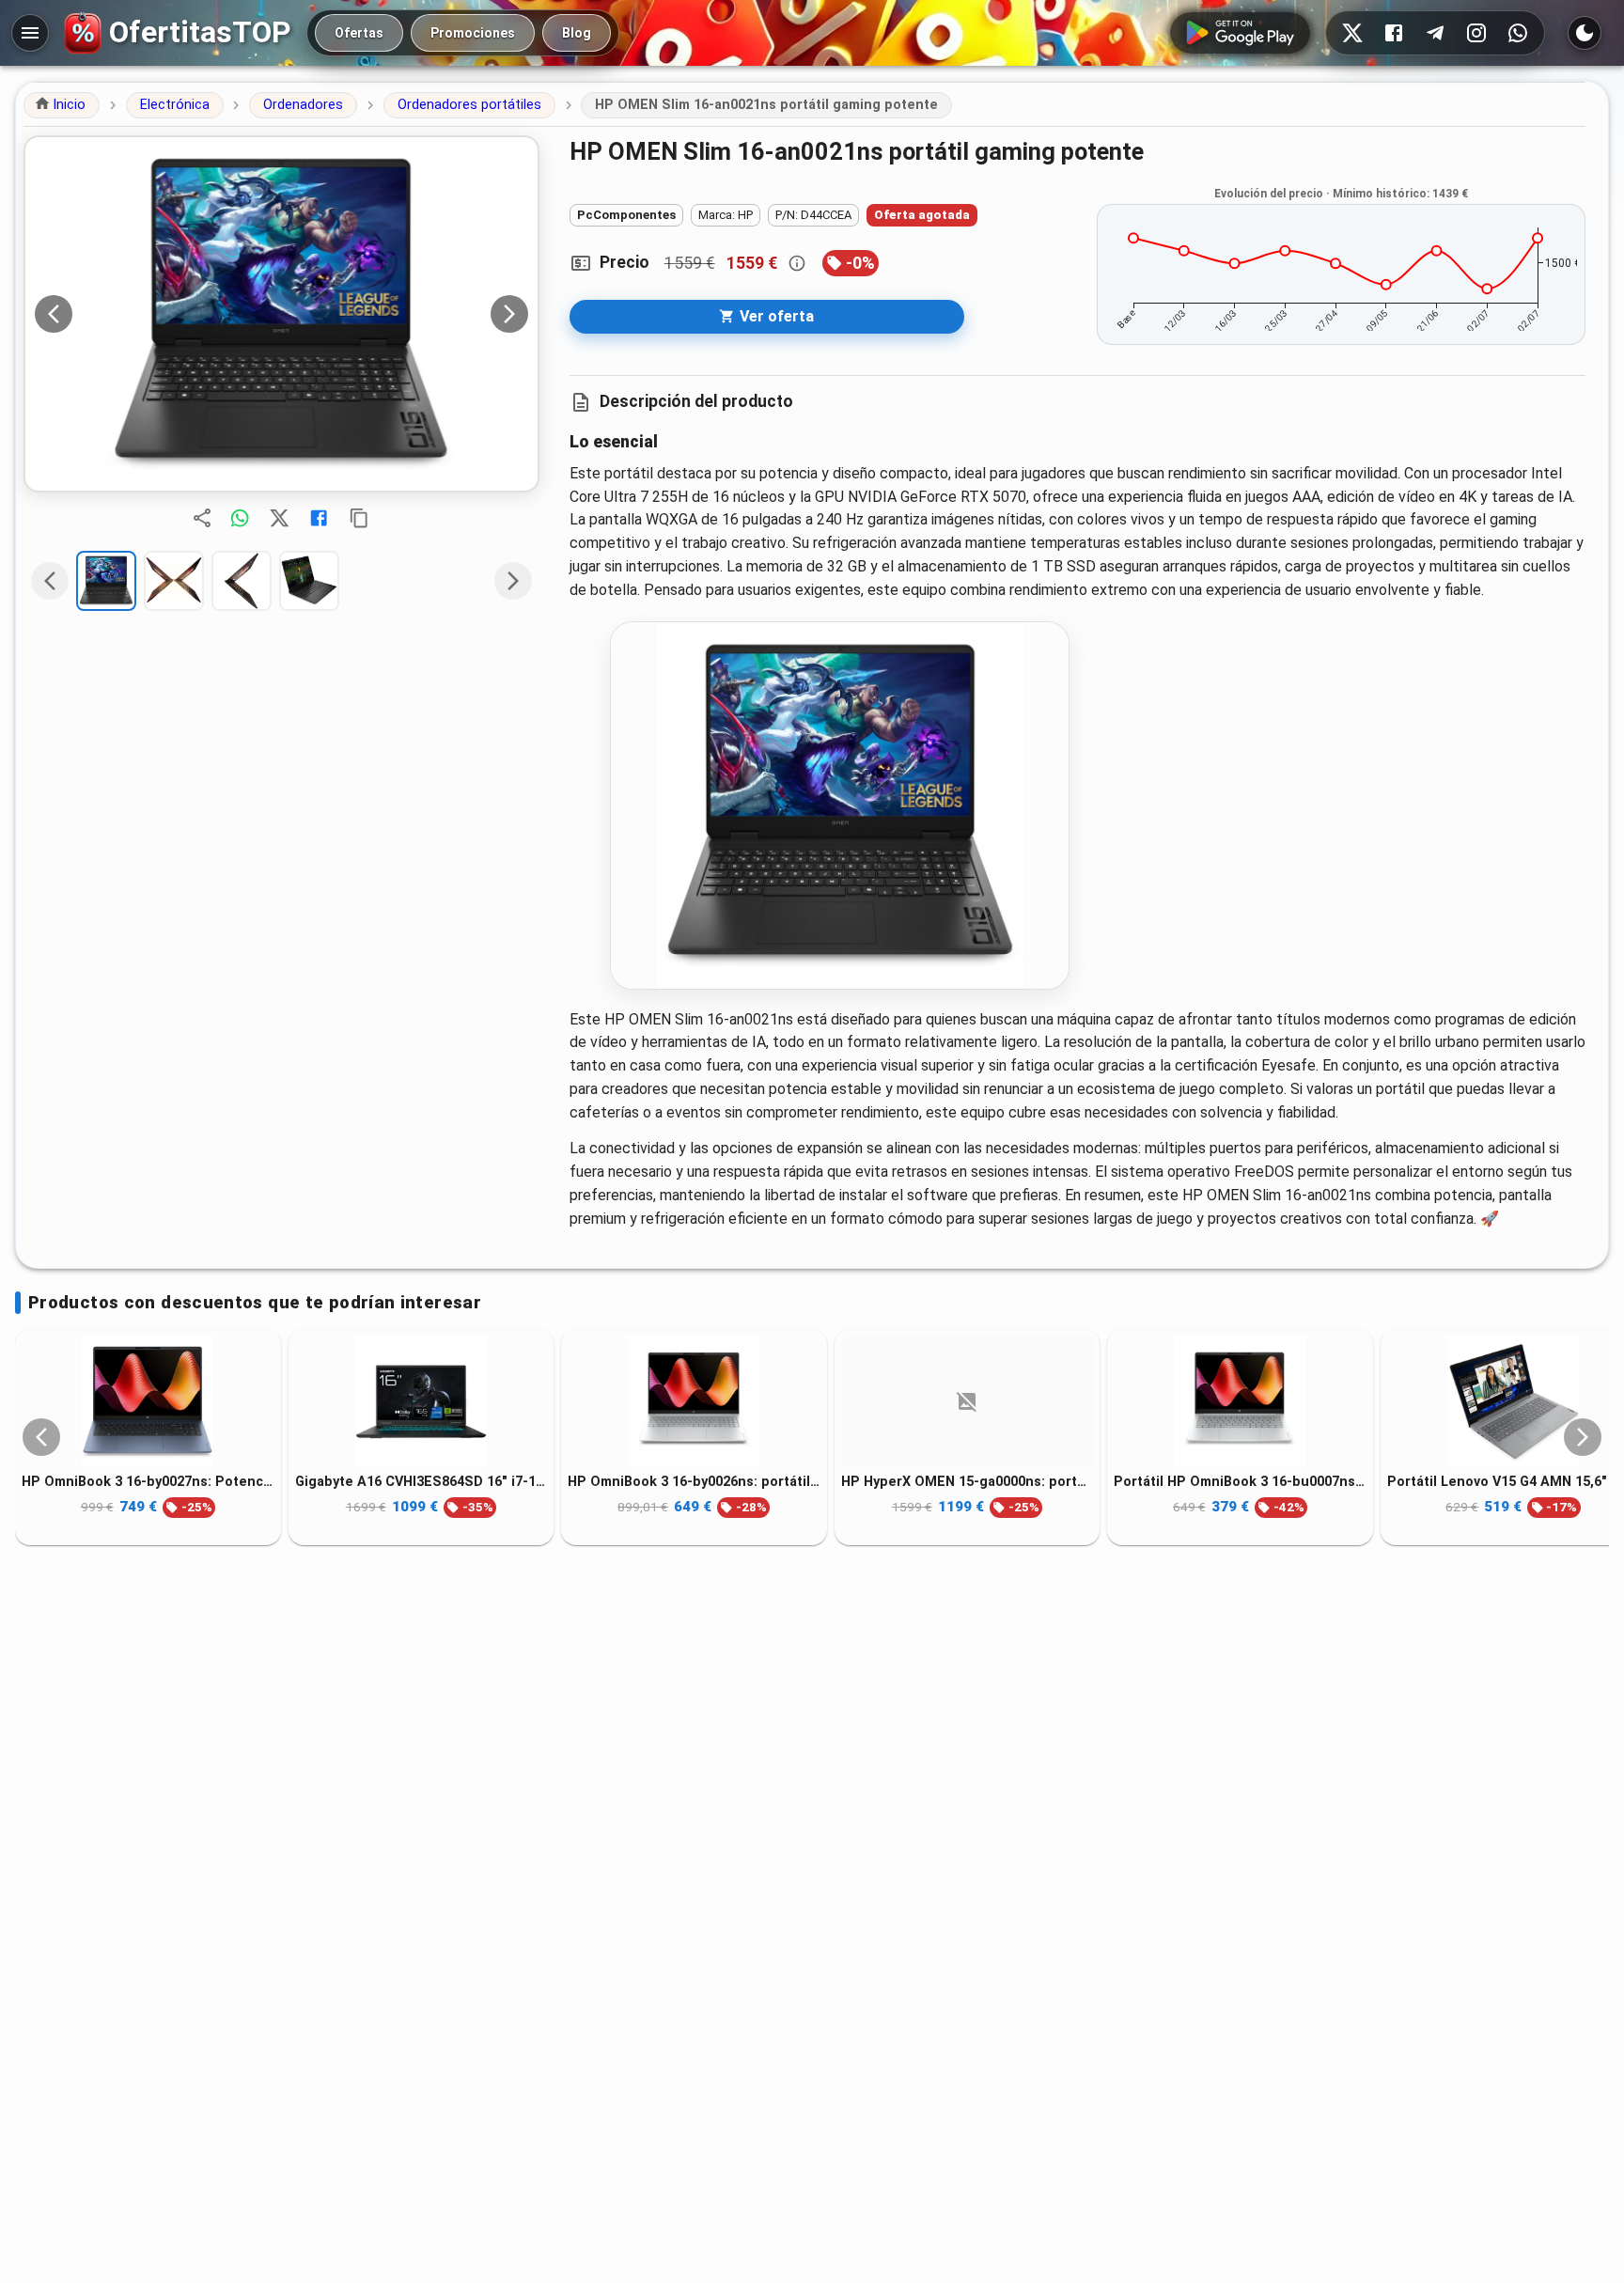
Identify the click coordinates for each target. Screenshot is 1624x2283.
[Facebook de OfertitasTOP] (1394, 33)
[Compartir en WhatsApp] (240, 518)
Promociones (473, 33)
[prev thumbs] (50, 581)
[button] (62, 105)
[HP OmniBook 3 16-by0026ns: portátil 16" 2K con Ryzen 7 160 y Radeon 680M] (694, 1401)
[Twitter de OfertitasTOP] (1352, 33)
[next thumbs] (513, 581)
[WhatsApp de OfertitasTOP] (1518, 33)
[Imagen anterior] (54, 314)
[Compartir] (202, 518)
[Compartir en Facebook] (319, 518)
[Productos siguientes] (1583, 1437)
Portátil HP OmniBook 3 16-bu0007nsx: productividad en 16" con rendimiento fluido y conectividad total (1240, 1482)
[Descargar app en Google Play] (1240, 33)
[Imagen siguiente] (509, 314)
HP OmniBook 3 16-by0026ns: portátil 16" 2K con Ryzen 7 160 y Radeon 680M (694, 1482)
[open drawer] (30, 33)
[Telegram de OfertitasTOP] (1435, 33)
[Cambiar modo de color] (1585, 33)
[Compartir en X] (279, 518)
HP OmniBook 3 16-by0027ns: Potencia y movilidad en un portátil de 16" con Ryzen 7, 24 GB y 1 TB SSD (148, 1482)
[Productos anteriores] (41, 1437)
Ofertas (359, 33)
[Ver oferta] (281, 314)
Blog (577, 33)
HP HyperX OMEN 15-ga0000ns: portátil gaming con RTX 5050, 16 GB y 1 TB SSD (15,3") (968, 1482)
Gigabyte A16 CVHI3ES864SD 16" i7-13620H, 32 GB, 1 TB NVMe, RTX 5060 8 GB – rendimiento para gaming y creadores (422, 1482)
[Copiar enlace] (359, 518)
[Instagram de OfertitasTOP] (1476, 33)
